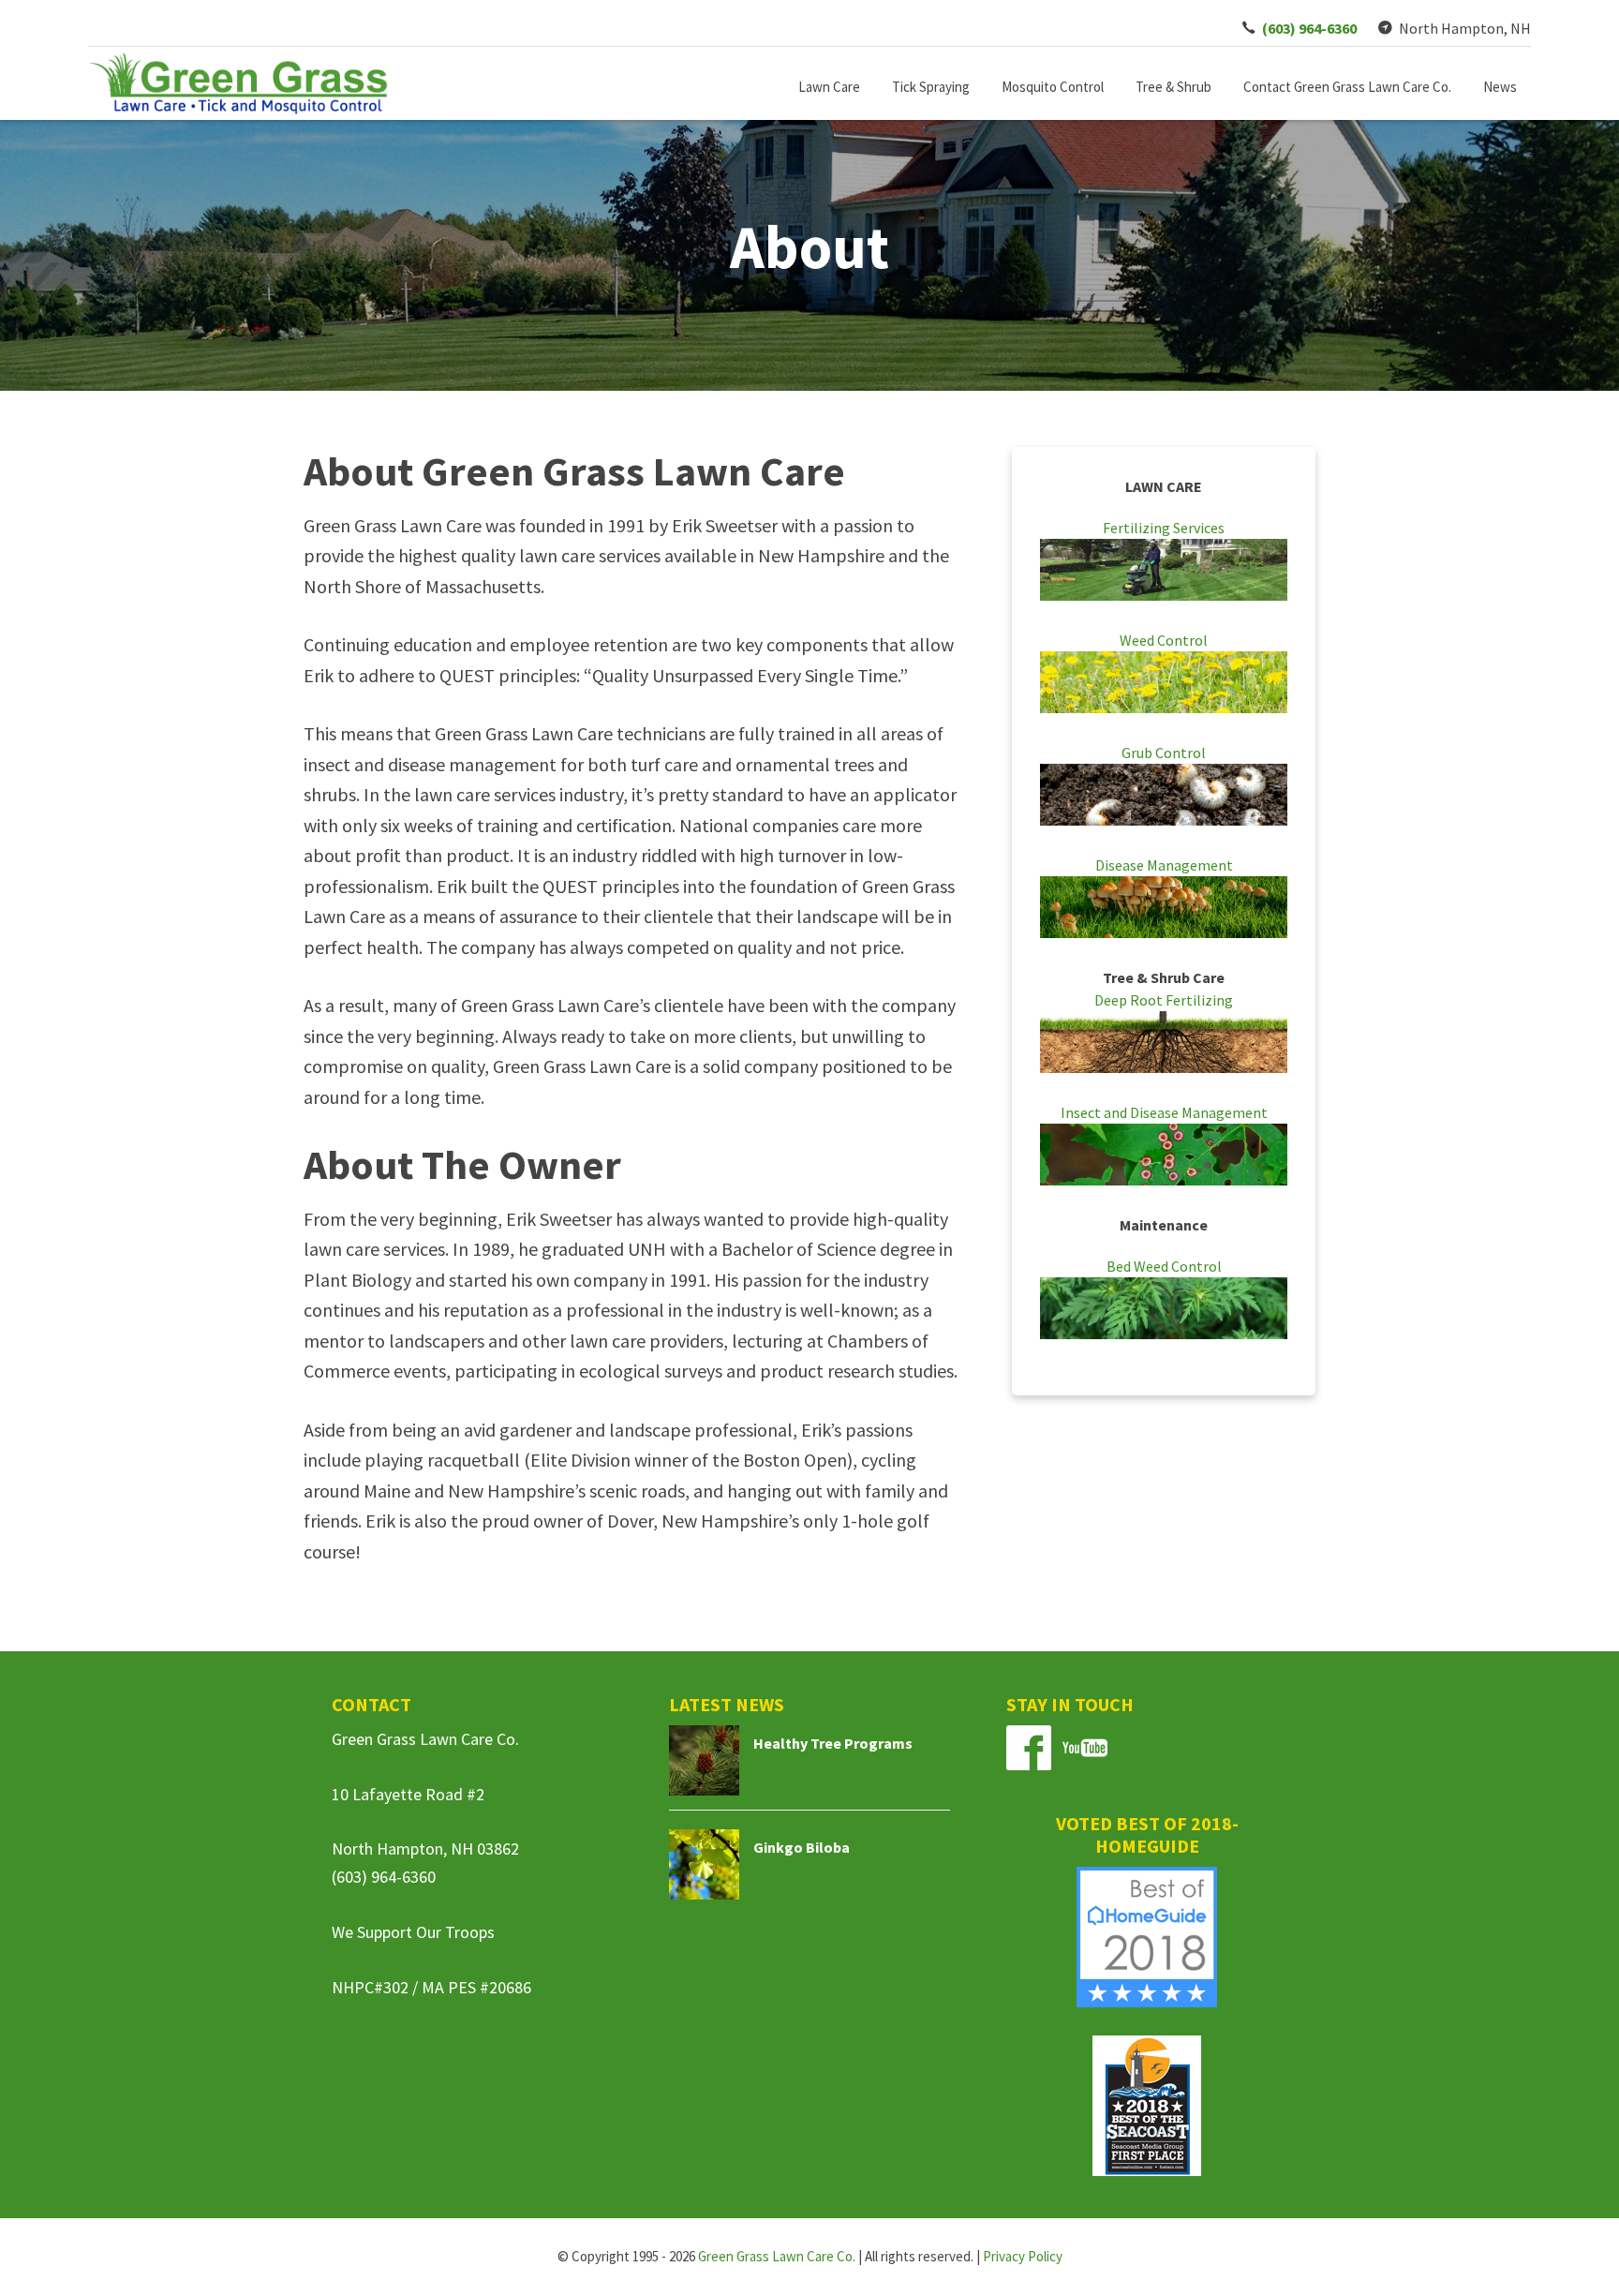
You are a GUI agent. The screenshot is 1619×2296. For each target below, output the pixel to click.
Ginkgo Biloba (802, 1847)
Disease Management (1164, 865)
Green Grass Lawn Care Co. (777, 2256)
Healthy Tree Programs (833, 1743)
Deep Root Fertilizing (1164, 1000)
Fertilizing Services (1164, 528)
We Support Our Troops (413, 1932)
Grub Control (1164, 753)
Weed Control (1164, 640)
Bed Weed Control (1164, 1266)
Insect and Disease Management (1164, 1112)
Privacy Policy (1023, 2256)
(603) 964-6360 (384, 1877)
